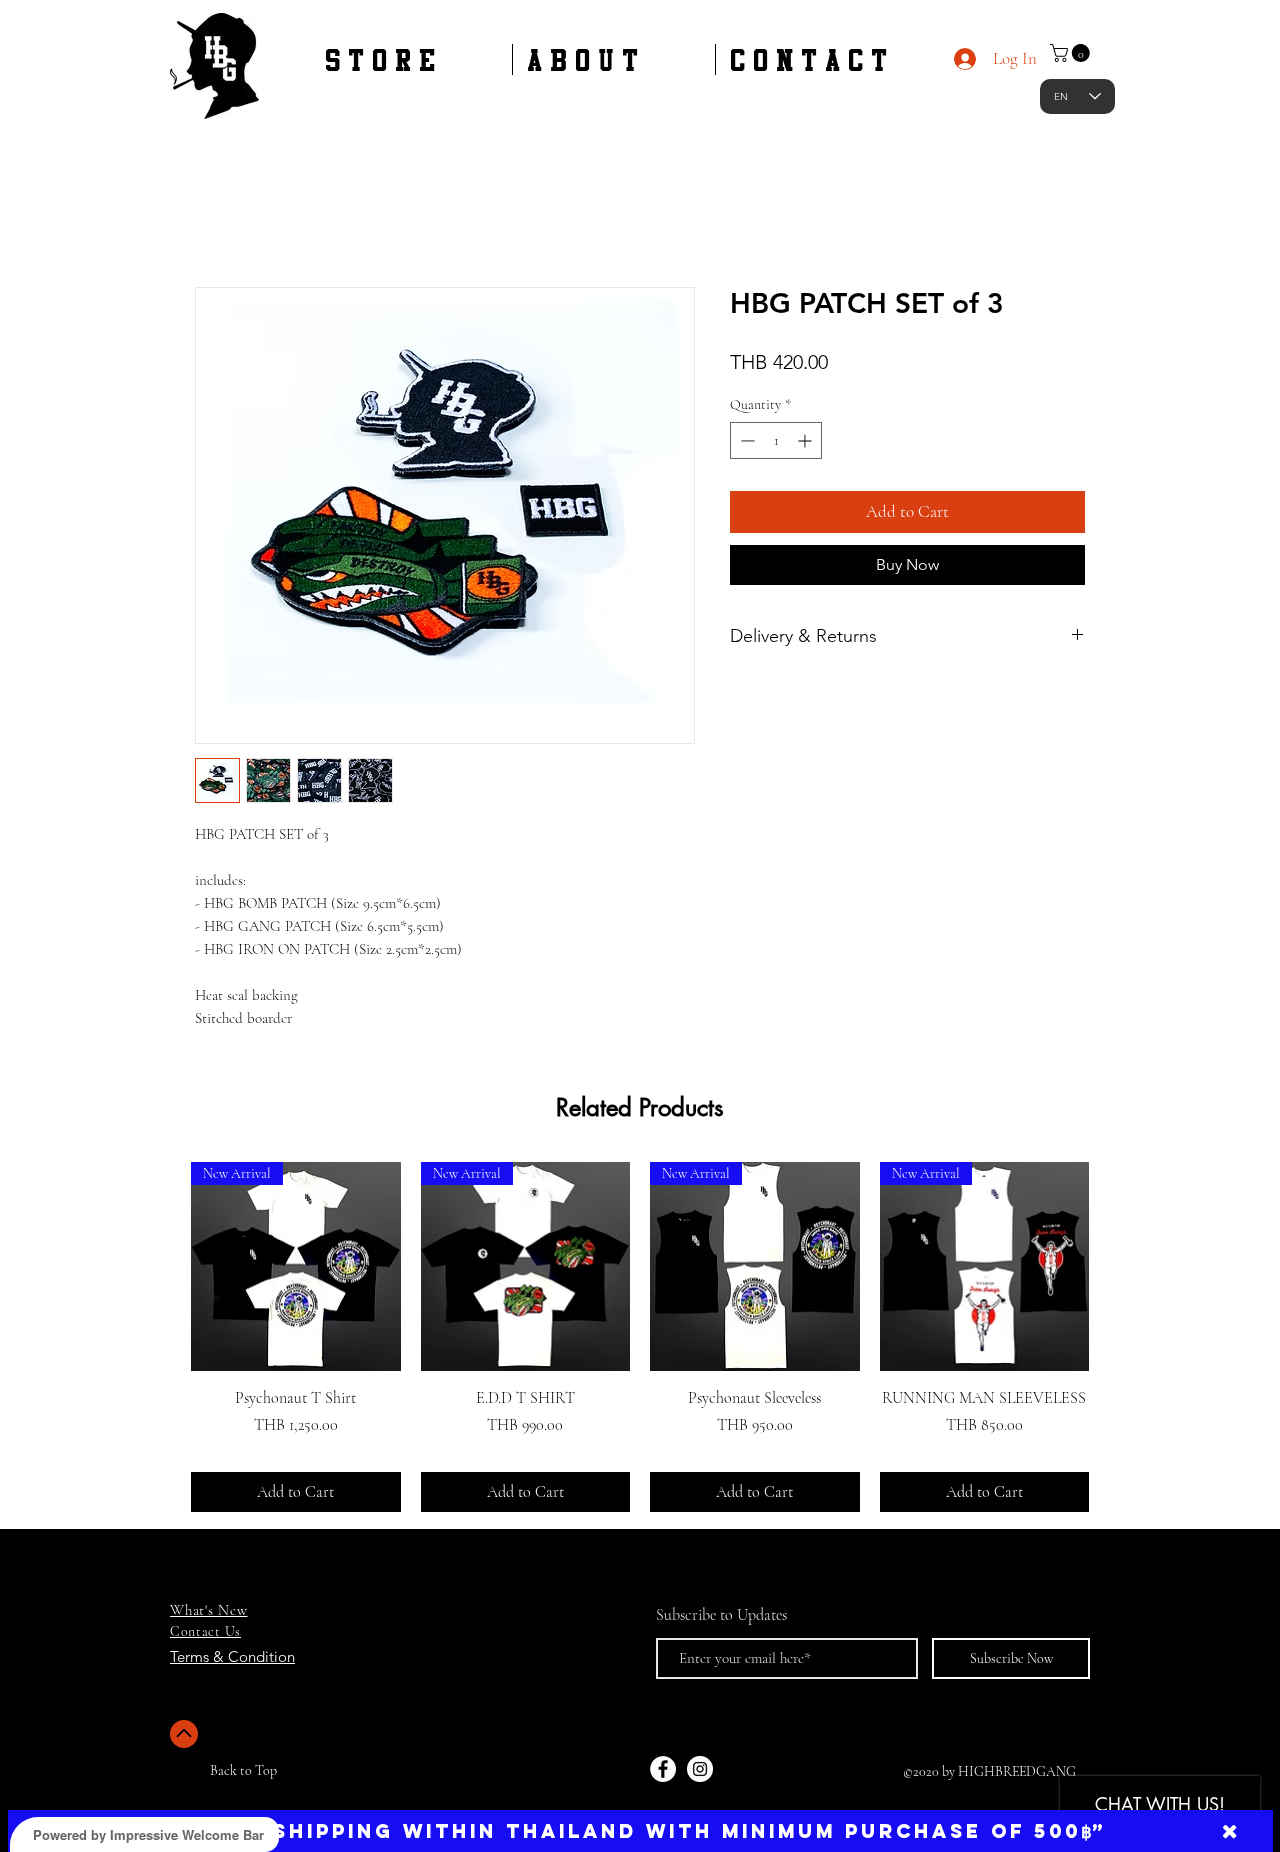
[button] (1072, 53)
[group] (640, 1337)
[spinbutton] (776, 440)
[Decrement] (745, 440)
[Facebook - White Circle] (663, 1769)
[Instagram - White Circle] (700, 1769)
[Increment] (806, 440)
